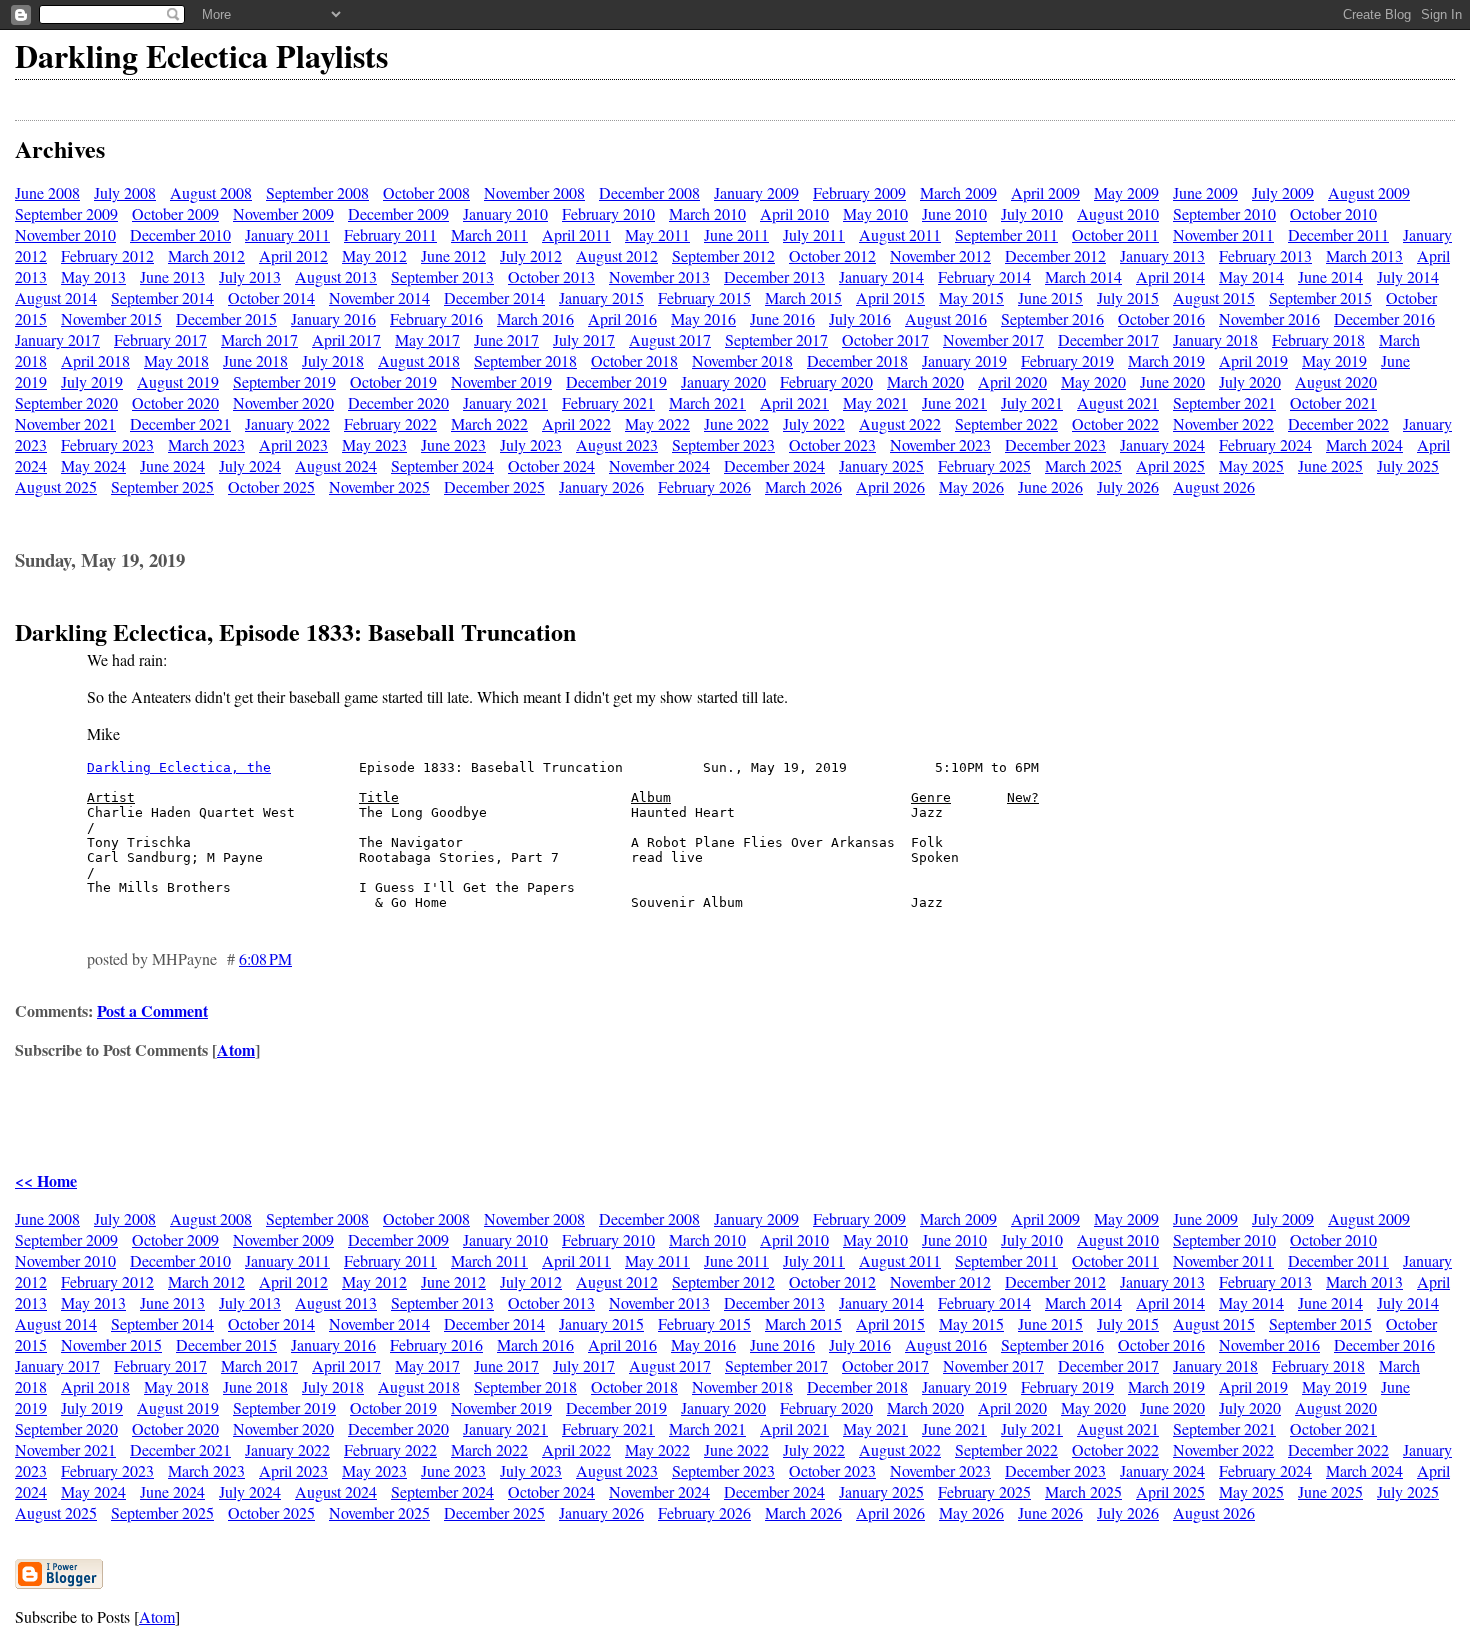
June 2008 (47, 192)
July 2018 (333, 360)
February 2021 (608, 402)
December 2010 (180, 234)
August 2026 (1214, 486)
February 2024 (1265, 444)
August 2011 (900, 234)
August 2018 (419, 360)
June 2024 (172, 465)
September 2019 (284, 381)
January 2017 (57, 339)
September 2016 (1052, 318)
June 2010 (954, 213)
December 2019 (616, 381)
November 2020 (283, 402)
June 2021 (954, 402)
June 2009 (1205, 192)
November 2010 (65, 234)
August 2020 (1336, 381)
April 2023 (293, 444)
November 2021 (65, 423)
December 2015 (226, 318)
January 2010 (505, 213)
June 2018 (255, 360)
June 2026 (1050, 486)
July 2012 (531, 255)
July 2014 (1408, 276)
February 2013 (1265, 255)
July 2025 (1408, 465)
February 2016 (436, 318)
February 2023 (107, 444)
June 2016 (782, 318)
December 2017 (1108, 339)
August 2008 (211, 192)
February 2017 (160, 339)
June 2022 (736, 423)
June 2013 (172, 276)
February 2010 (608, 213)
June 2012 (453, 255)
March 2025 (1083, 465)
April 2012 (293, 255)
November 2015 (111, 318)
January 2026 (601, 486)
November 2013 (659, 276)
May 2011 (657, 234)
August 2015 (1214, 297)
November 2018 (742, 360)
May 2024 (93, 465)
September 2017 (776, 339)
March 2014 (1083, 276)
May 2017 (427, 339)
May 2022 (657, 423)
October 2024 (551, 465)
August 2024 (336, 465)
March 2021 (707, 402)
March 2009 (958, 192)
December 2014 (494, 297)
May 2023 (374, 444)
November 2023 (940, 444)
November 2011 (1223, 234)
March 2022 (489, 423)
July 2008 (125, 192)
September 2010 (1224, 213)
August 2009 (1369, 192)
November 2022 (1223, 423)
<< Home (46, 1180)
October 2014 (271, 297)
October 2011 (1115, 234)
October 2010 (1333, 213)
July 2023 (531, 444)
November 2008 (534, 192)
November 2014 (379, 297)
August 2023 (617, 444)
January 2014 (881, 276)
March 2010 (707, 213)
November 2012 (940, 255)
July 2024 (250, 465)
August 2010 (1118, 213)
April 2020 (1012, 381)
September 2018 (525, 360)
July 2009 (1283, 192)
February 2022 (390, 423)
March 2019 (1166, 360)
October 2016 (1161, 318)
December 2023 (1055, 444)
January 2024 (1162, 444)
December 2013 (774, 276)
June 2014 (1330, 276)
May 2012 (374, 255)
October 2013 (551, 276)
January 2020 (723, 381)
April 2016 (622, 318)
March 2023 (206, 444)
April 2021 (794, 402)
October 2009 (175, 213)
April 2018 (95, 360)
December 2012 (1055, 255)
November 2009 (283, 213)
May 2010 (875, 213)
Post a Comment (152, 1010)
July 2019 (92, 381)
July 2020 (1250, 381)
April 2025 (1170, 465)
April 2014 (1170, 276)
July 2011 (814, 234)
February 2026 (704, 486)
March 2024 (1364, 444)
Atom (236, 1049)
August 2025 (56, 486)
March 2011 (489, 234)
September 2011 (1006, 234)
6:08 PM (265, 958)
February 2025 (984, 465)
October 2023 (832, 444)
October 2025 (271, 486)
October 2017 (885, 339)
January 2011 (287, 234)
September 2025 (162, 486)
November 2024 (659, 465)
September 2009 (66, 213)
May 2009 (1126, 192)
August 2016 (946, 318)
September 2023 (723, 444)
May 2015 (971, 297)
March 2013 (1364, 255)
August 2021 (1118, 402)
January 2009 (756, 192)
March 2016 (535, 318)
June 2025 (1330, 465)
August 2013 (336, 276)
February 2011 (390, 234)
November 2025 (379, 486)
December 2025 (494, 486)
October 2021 (1333, 402)
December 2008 (649, 192)
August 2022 (900, 423)
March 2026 (803, 486)
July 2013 (250, 276)
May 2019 (1334, 360)
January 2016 (333, 318)
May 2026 (971, 486)
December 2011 (1338, 234)
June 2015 (1050, 297)
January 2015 (601, 297)
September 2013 (442, 276)
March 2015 (803, 297)
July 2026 (1128, 486)
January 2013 (1162, 255)
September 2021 (1224, 402)
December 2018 (857, 360)
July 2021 (1032, 402)
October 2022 (1115, 423)
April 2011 (576, 234)
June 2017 (506, 339)
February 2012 (107, 255)
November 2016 (1269, 318)
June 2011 (736, 234)
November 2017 (993, 339)
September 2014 (162, 297)
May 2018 (176, 360)
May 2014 (1251, 276)
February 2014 (984, 276)
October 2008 (426, 192)
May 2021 (875, 402)
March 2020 (925, 381)
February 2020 (826, 381)
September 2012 (723, 255)
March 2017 (259, 339)
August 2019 (178, 381)
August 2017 (670, 339)
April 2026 (890, 486)
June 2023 (453, 444)
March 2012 (206, 255)
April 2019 (1253, 360)
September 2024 (442, 465)
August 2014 (56, 297)
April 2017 (346, 339)
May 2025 (1251, 465)
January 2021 (505, 402)
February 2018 (1318, 339)
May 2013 (93, 276)
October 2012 (832, 255)
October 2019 (393, 381)
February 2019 (1067, 360)
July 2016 (860, 318)
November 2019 (501, 381)
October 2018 (634, 360)
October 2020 (175, 402)
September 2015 (1320, 297)
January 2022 (287, 423)
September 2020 (66, 402)
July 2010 (1032, 213)
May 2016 (703, 318)
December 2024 (774, 465)
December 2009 (398, 213)
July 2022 (814, 423)
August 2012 (617, 255)
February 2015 (704, 297)
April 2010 (794, 213)
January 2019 (964, 360)
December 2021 (180, 423)
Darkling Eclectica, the (179, 767)
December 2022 (1338, 423)
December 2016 (1384, 318)
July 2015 (1128, 297)
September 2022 (1006, 423)
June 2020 (1172, 381)
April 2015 (890, 297)
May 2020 (1093, 381)
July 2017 (584, 339)
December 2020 (398, 402)
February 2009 (859, 192)
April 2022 (576, 423)
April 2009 (1045, 192)
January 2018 (1215, 339)
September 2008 (317, 192)
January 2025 (881, 465)
